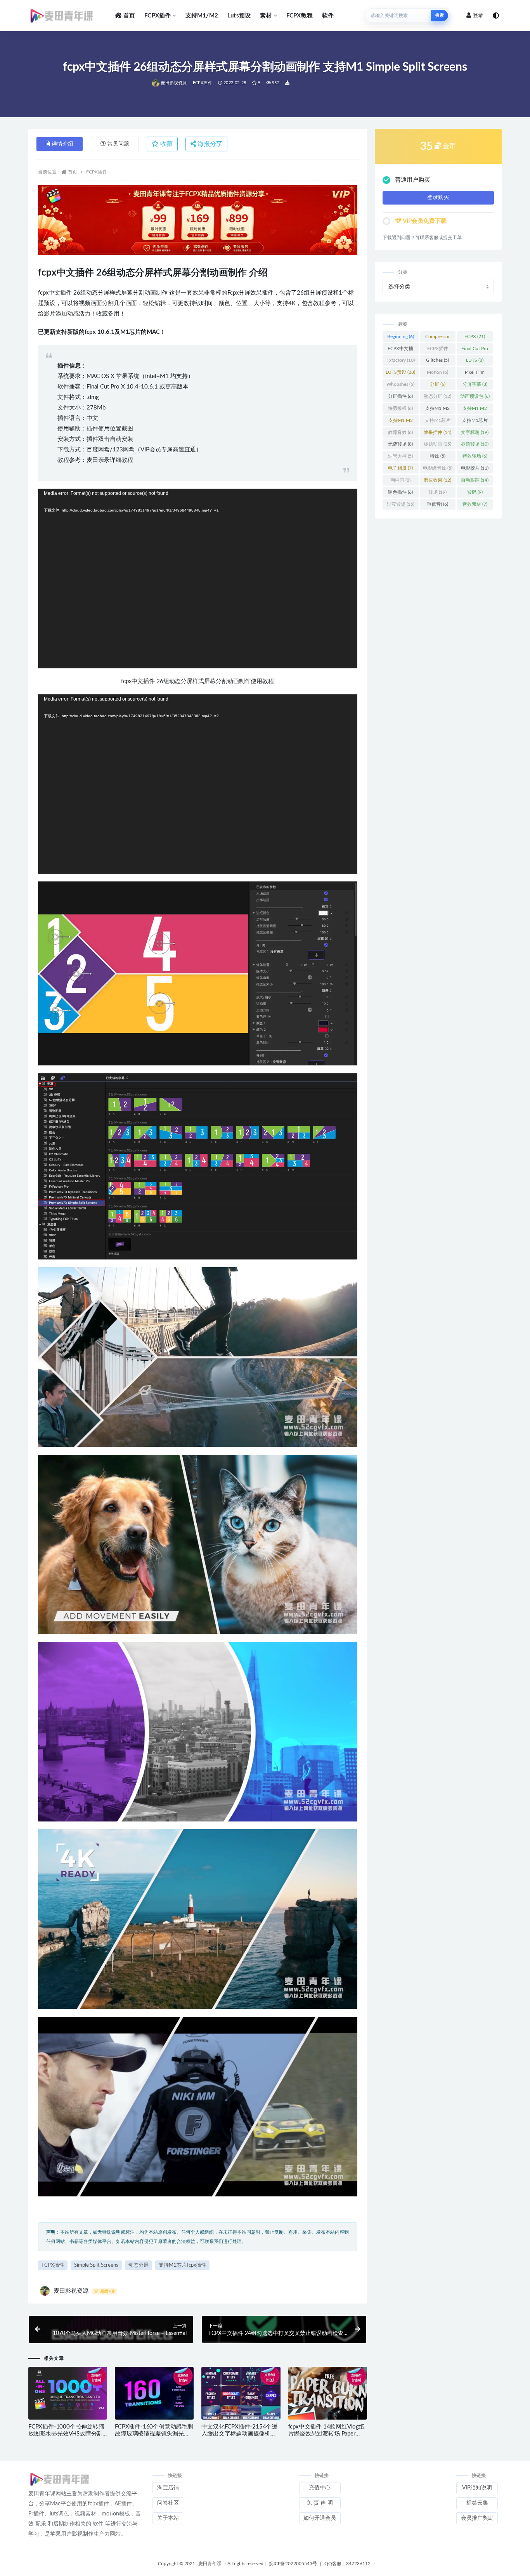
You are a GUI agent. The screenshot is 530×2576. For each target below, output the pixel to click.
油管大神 (400, 456)
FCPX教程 (300, 16)
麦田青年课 (210, 2564)
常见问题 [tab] (118, 144)
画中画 (400, 480)
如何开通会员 (320, 2518)
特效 (438, 456)
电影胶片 (475, 468)
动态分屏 (139, 2265)
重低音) (437, 504)
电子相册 (400, 468)
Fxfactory (401, 360)
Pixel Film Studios (475, 374)
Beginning (401, 337)
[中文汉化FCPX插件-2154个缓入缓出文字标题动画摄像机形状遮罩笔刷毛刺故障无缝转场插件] (241, 2393)
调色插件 (400, 492)
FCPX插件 (158, 16)
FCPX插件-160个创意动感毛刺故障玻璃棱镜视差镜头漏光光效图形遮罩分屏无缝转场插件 (154, 2434)
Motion (437, 372)
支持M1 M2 (437, 410)
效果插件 (437, 432)
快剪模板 (400, 408)
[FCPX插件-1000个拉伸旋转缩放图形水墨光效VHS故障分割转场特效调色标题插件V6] (68, 2394)
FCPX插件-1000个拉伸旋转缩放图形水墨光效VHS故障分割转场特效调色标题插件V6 (66, 2434)
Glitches (437, 360)
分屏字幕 (475, 384)
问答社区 (168, 2503)
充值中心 (320, 2488)
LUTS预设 (400, 372)
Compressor (437, 338)
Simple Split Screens (96, 2265)
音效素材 (475, 504)
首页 (129, 16)
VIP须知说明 (477, 2488)
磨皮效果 (437, 480)
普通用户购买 (412, 180)
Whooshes (400, 384)
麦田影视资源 (174, 83)
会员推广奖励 (477, 2518)
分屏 (438, 384)
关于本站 (168, 2518)
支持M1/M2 (202, 16)
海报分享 (209, 144)
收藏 (166, 144)
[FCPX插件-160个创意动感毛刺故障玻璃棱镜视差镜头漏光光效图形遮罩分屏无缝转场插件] (154, 2394)
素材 (266, 16)
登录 (478, 16)
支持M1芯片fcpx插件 (182, 2265)
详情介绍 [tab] (62, 144)
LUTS (475, 360)
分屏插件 (400, 396)
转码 (475, 492)
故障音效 (400, 432)
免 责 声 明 (320, 2503)
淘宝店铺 (168, 2488)
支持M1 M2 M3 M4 (401, 422)
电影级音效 (438, 468)
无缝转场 (400, 444)
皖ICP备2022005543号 (293, 2564)
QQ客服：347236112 (347, 2564)
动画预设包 (475, 396)
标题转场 (475, 444)
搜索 (440, 15)
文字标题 (475, 432)
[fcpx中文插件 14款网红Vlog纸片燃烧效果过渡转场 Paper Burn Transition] (328, 2394)
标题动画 (437, 444)
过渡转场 (401, 504)
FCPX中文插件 (400, 350)
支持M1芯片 (438, 422)
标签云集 (477, 2503)
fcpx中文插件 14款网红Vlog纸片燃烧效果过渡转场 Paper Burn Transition (326, 2434)
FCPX (475, 337)
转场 (437, 492)
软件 (328, 16)
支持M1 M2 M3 (475, 410)
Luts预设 (239, 16)
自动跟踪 (475, 480)
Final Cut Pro (475, 350)
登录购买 (438, 198)
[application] (198, 579)
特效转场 (475, 456)
